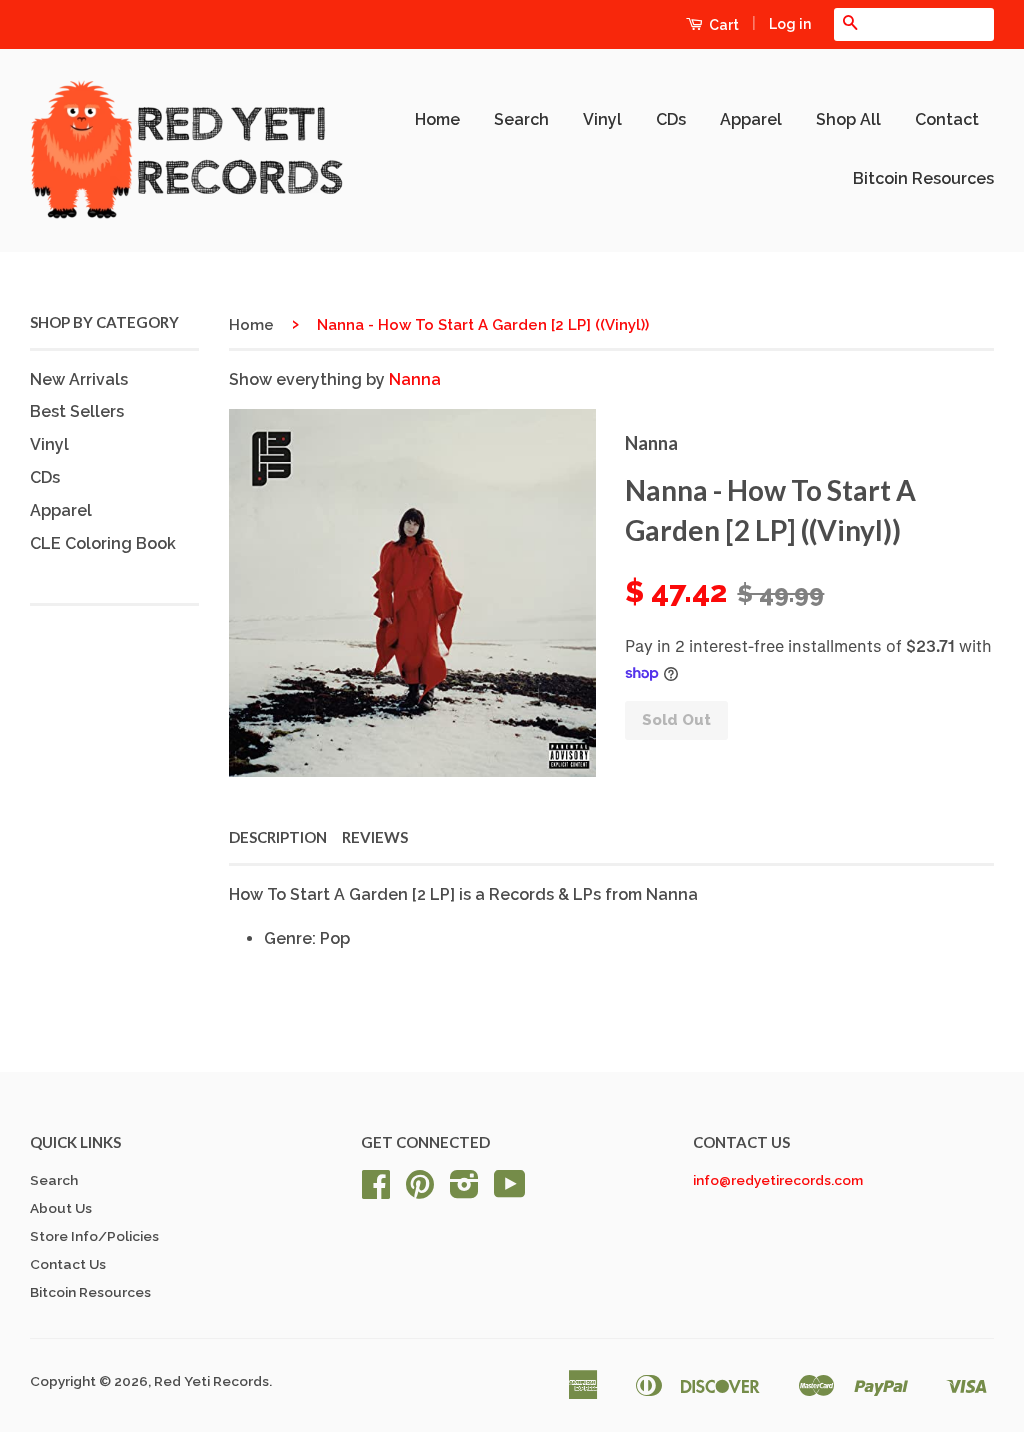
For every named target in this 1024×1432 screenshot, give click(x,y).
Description (278, 837)
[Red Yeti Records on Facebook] (376, 1191)
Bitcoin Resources (923, 178)
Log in (790, 24)
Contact (947, 119)
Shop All (848, 119)
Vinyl (602, 119)
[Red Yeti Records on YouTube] (510, 1191)
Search (521, 119)
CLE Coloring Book (103, 543)
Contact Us (68, 1264)
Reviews (375, 837)
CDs (671, 119)
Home (437, 119)
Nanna (415, 379)
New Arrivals (79, 379)
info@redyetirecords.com (778, 1180)
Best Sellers (77, 411)
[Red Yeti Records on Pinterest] (420, 1191)
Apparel (751, 119)
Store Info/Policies (94, 1236)
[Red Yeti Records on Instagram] (464, 1191)
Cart (722, 25)
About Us (61, 1208)
